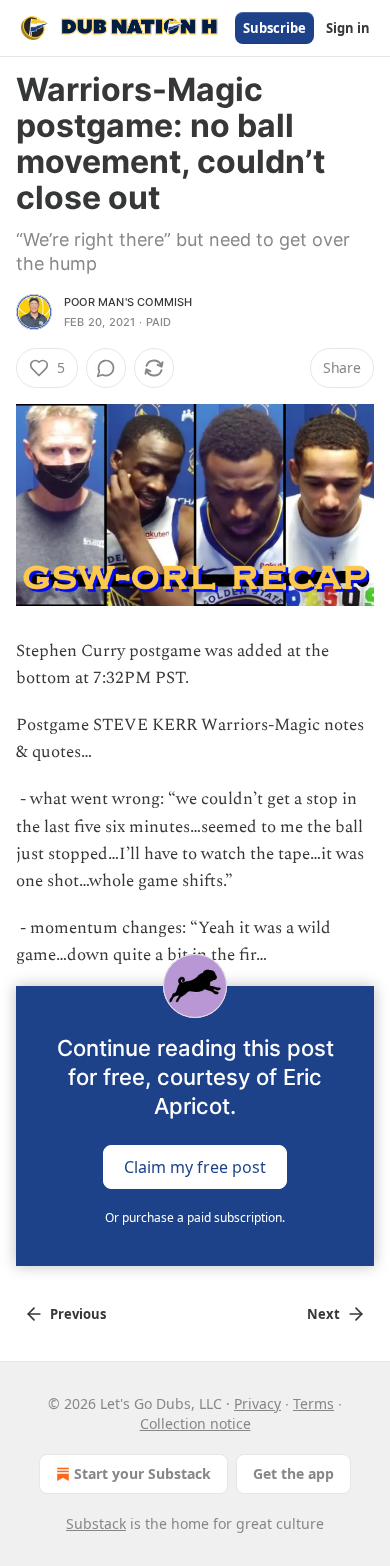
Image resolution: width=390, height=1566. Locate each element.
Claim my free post (195, 1166)
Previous (78, 1314)
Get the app (293, 1473)
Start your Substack (142, 1473)
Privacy (257, 1403)
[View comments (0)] (106, 368)
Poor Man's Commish (128, 302)
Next (323, 1314)
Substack (96, 1523)
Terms (313, 1403)
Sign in (348, 28)
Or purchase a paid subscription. (195, 1217)
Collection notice (195, 1423)
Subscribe (274, 28)
